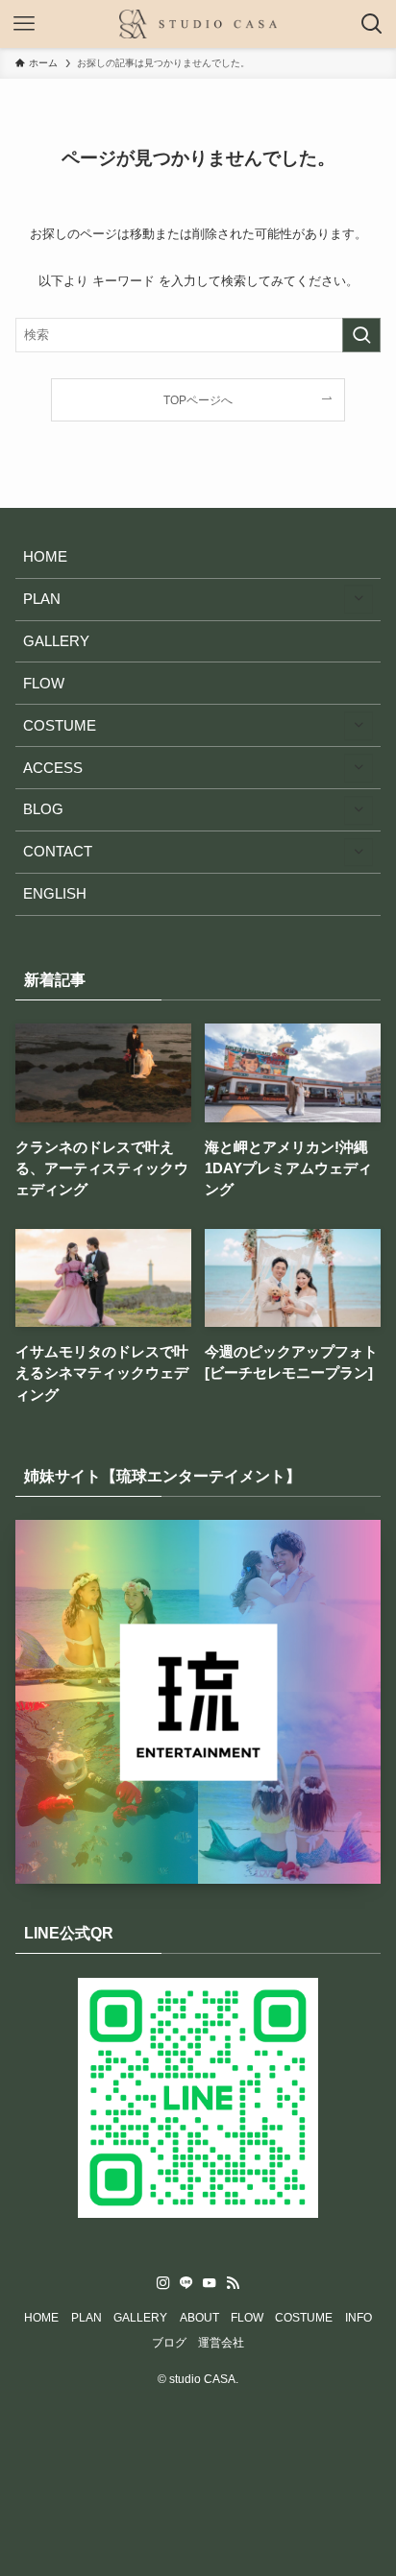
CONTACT (58, 852)
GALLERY (56, 641)
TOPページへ (198, 400)
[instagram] (163, 2283)
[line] (186, 2283)
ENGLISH (55, 894)
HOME (45, 557)
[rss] (233, 2283)
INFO (359, 2318)
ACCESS (53, 768)
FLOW (44, 684)
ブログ (169, 2343)
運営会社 (221, 2343)
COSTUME (60, 726)
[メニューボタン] (24, 24)
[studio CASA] (198, 24)
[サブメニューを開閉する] (359, 599)
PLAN (42, 599)
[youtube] (210, 2283)
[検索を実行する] (361, 335)
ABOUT (199, 2318)
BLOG (43, 809)
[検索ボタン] (372, 24)
